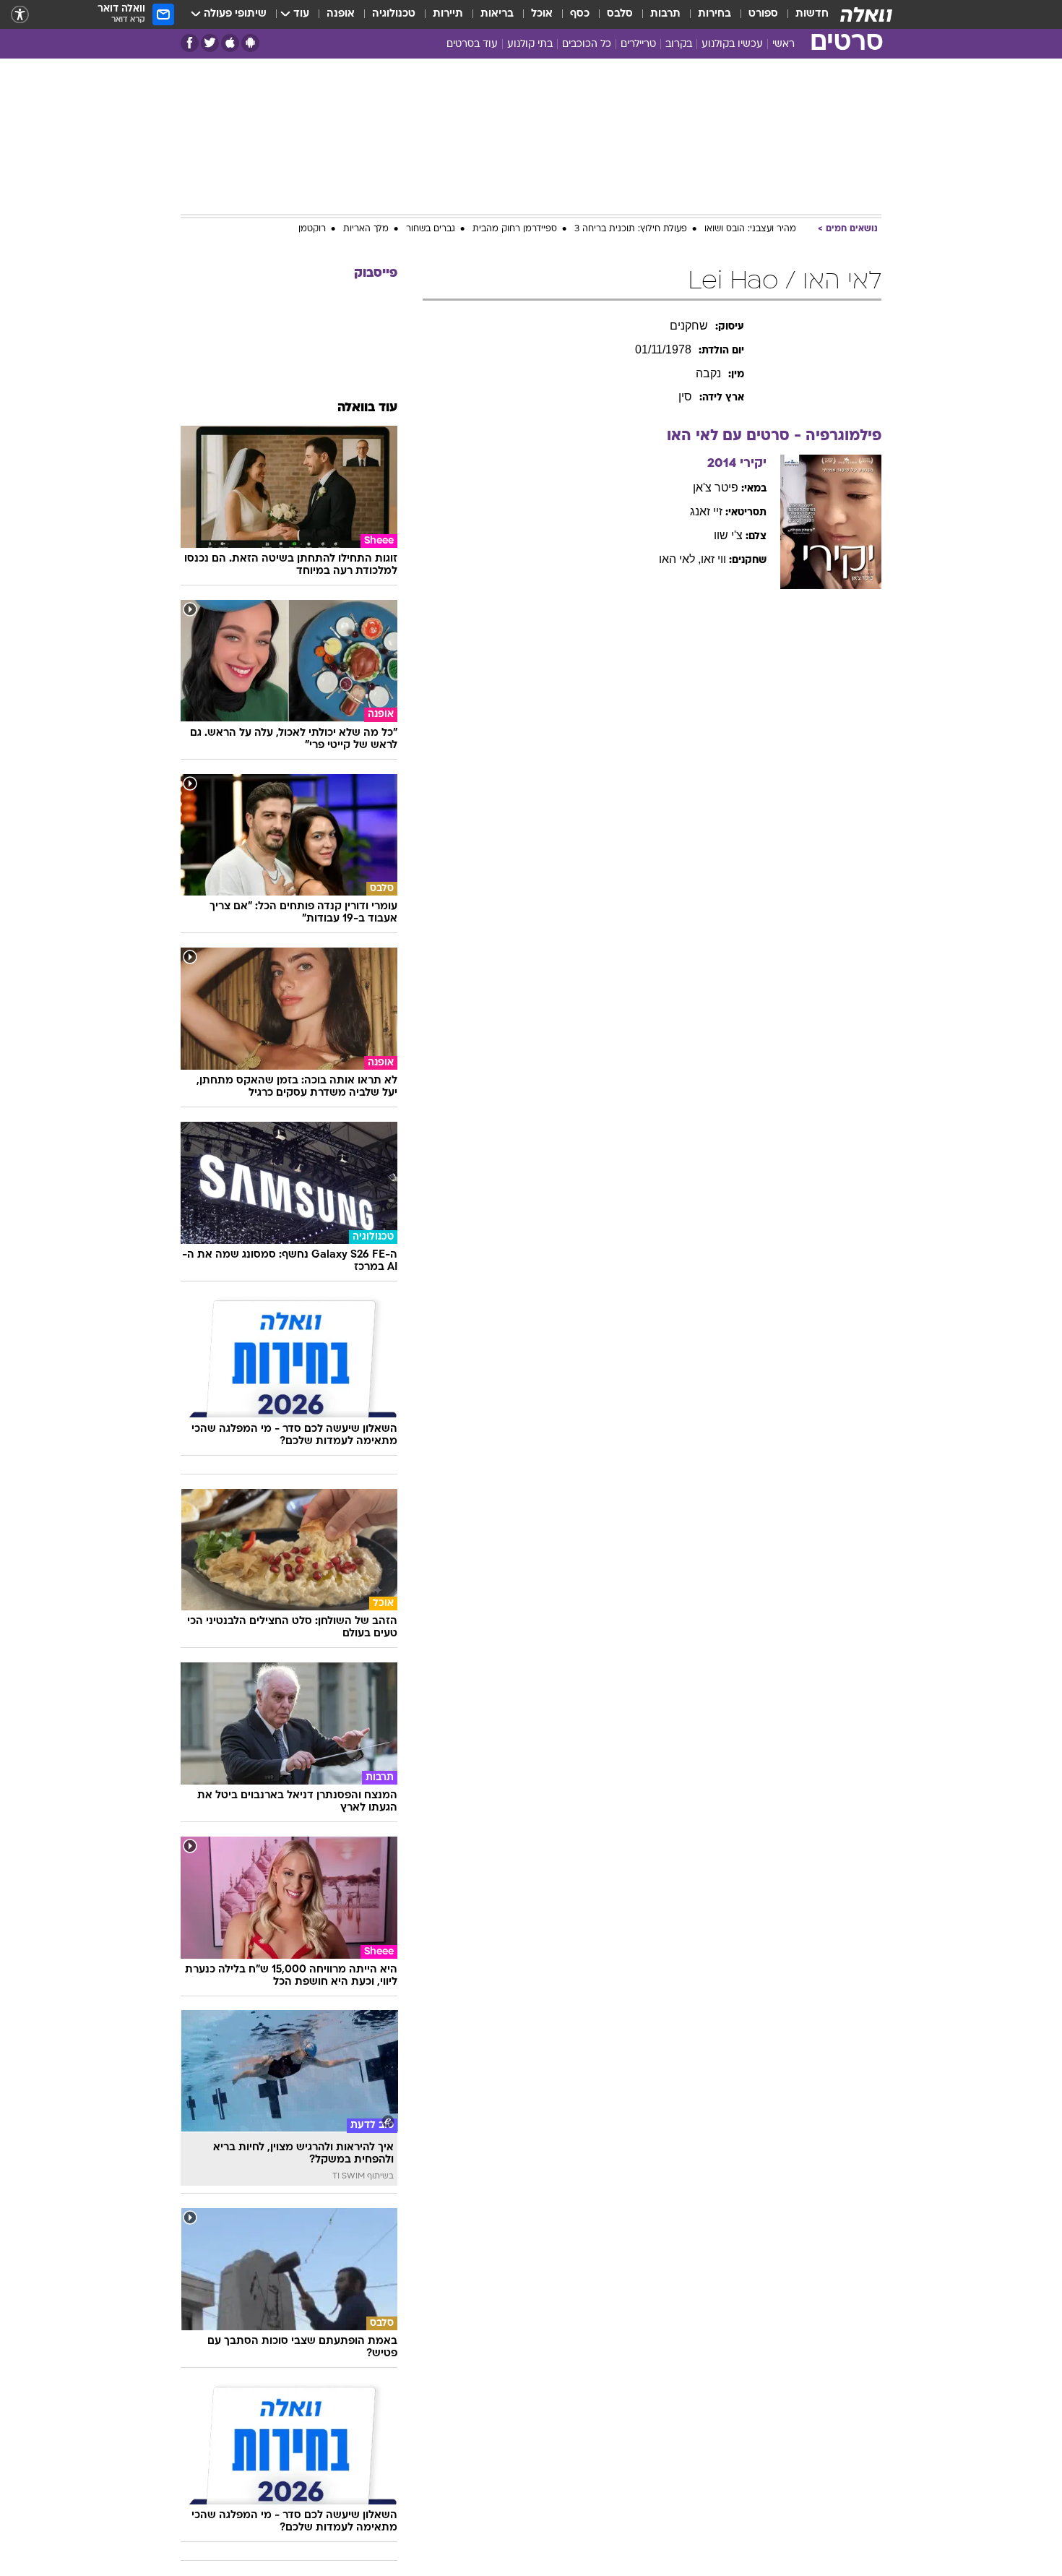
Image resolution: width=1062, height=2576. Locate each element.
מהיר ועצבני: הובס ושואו (750, 229)
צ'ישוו (728, 535)
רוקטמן (312, 229)
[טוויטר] (210, 43)
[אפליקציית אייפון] (230, 43)
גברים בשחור (431, 229)
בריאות (497, 14)
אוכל (542, 14)
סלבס (620, 14)
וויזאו (713, 559)
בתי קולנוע (530, 44)
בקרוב (679, 44)
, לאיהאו (680, 559)
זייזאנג (706, 511)
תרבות (665, 14)
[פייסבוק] (190, 43)
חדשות (812, 14)
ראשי (783, 44)
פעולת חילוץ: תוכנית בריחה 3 (631, 229)
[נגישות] (20, 15)
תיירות (448, 14)
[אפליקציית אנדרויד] (250, 43)
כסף (580, 14)
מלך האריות (366, 229)
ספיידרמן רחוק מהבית (515, 229)
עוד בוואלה (367, 408)
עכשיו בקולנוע (732, 44)
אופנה (341, 14)
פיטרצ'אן (716, 488)
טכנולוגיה (394, 14)
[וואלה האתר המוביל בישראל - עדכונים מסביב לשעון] (866, 14)
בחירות (715, 14)
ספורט (763, 14)
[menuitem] (803, 14)
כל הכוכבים (587, 44)
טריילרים (638, 44)
